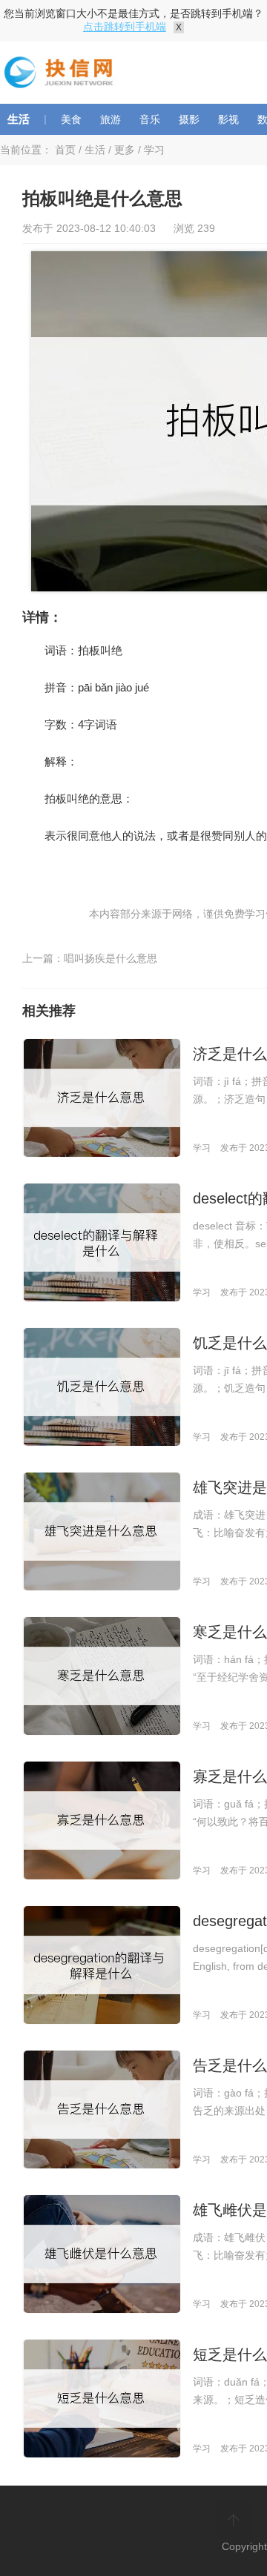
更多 (125, 150)
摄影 (189, 119)
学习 (154, 150)
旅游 (111, 119)
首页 (65, 150)
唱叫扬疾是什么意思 (111, 958)
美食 (71, 119)
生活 (19, 119)
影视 (228, 119)
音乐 (150, 119)
